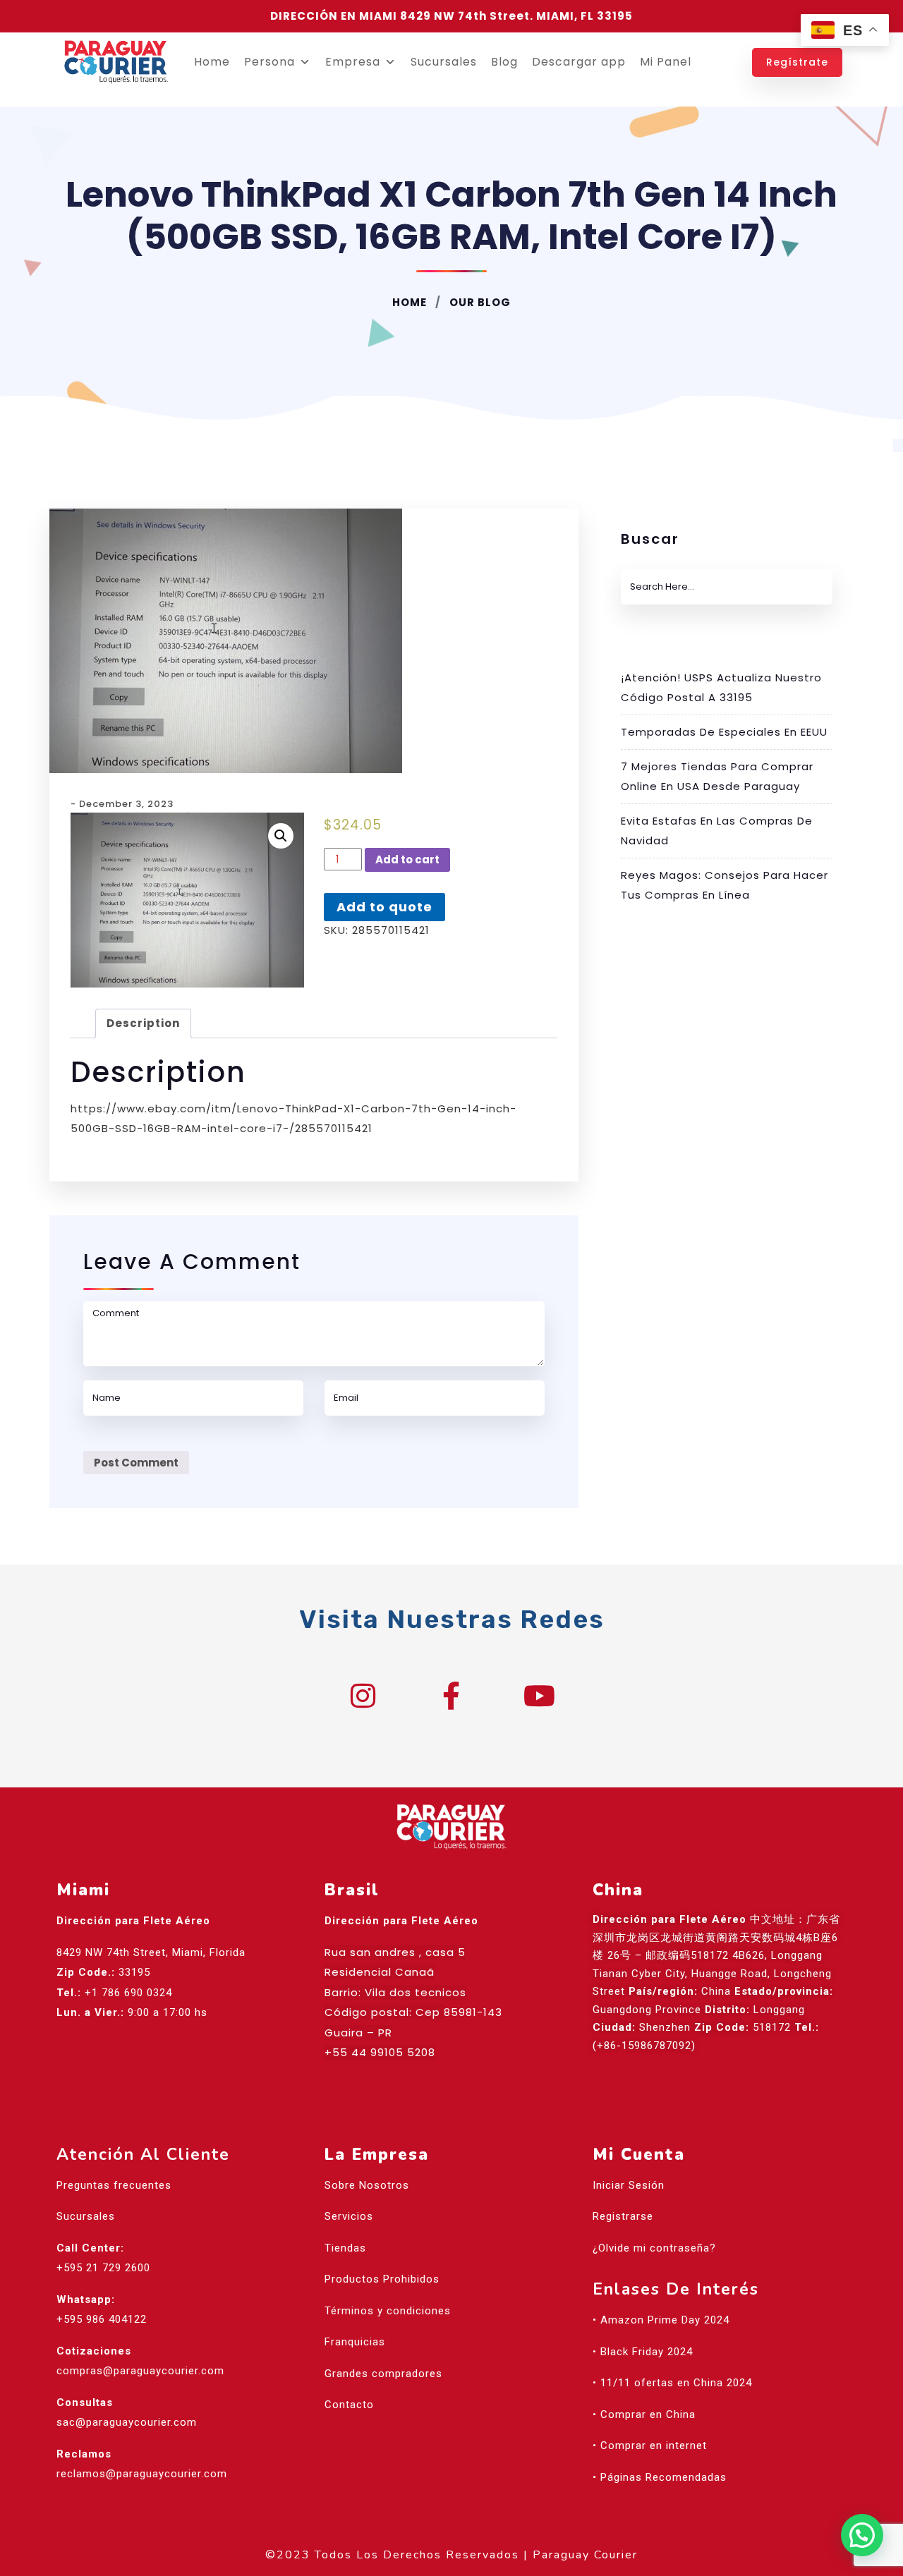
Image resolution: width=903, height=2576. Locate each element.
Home (212, 62)
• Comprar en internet (650, 2446)
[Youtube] (540, 1696)
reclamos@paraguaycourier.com (142, 2474)
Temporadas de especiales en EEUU (724, 732)
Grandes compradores (383, 2374)
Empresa (353, 62)
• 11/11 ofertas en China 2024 (672, 2383)
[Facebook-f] (451, 1696)
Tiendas (345, 2248)
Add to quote (384, 907)
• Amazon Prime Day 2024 (661, 2320)
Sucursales (444, 62)
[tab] (143, 1024)
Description (143, 1023)
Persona (269, 62)
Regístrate (797, 62)
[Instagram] (363, 1696)
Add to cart (407, 859)
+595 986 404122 (102, 2319)
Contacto (349, 2405)
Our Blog (479, 302)
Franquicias (355, 2342)
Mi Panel (666, 62)
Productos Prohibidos (382, 2279)
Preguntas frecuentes (114, 2185)
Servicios (349, 2216)
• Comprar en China (644, 2414)
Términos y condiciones (388, 2311)
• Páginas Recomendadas (660, 2477)
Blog (504, 62)
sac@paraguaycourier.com (127, 2422)
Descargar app (579, 62)
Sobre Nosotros (367, 2185)
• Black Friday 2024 (643, 2352)
